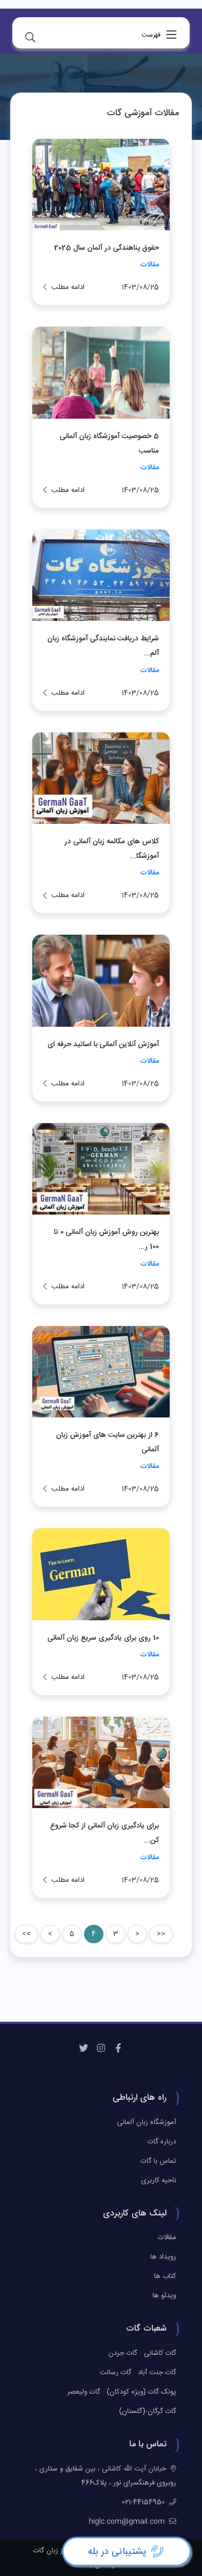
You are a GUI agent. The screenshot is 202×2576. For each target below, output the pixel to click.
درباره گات (162, 2142)
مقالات (149, 265)
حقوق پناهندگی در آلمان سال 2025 (106, 248)
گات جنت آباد (157, 2373)
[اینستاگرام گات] (101, 2049)
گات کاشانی (160, 2353)
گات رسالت (116, 2373)
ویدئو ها (164, 2296)
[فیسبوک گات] (119, 2049)
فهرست (152, 35)
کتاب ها (165, 2276)
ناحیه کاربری (159, 2180)
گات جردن (123, 2353)
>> (26, 1934)
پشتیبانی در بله (117, 2552)
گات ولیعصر (84, 2392)
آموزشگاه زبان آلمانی (147, 2122)
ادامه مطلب (68, 287)
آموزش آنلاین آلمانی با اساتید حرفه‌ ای (103, 1044)
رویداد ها (163, 2257)
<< (161, 1934)
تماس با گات (158, 2161)
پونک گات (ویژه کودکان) (141, 2392)
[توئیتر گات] (84, 2049)
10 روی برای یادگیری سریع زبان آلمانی (103, 1638)
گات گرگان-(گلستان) (148, 2411)
